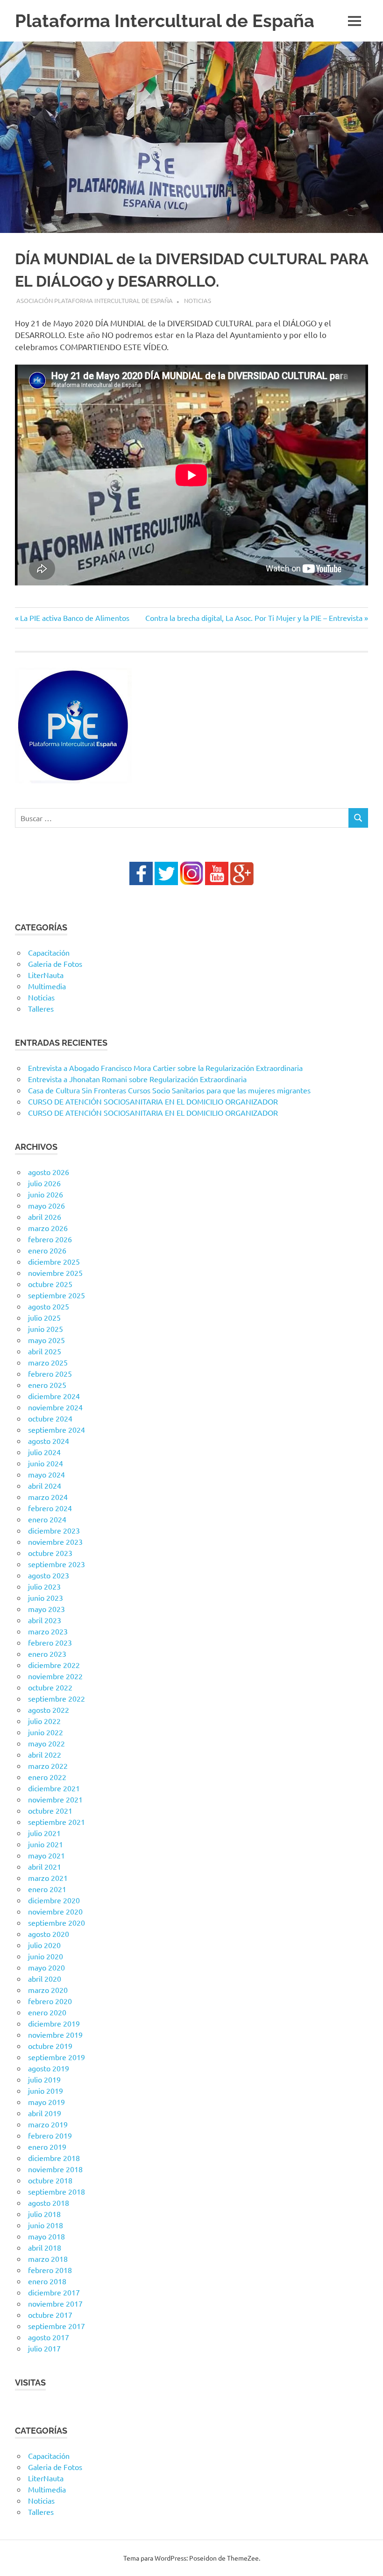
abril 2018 (45, 2247)
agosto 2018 (49, 2203)
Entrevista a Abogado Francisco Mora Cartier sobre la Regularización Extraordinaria (165, 1068)
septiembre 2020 (57, 1922)
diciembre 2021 (54, 1788)
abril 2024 (45, 1485)
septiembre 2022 (57, 1698)
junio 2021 (46, 1844)
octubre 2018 (50, 2180)
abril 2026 (45, 1217)
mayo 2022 (46, 1743)
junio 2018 (46, 2225)
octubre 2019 (50, 2046)
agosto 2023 (49, 1575)
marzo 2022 (48, 1766)
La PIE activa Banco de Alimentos (74, 618)
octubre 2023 (50, 1553)
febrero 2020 (50, 2001)
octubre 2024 (50, 1418)
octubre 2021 (50, 1810)
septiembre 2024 (57, 1429)
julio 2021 (44, 1833)
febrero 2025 (50, 1373)
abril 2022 (45, 1754)
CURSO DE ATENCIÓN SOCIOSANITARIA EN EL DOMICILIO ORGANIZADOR (153, 1101)
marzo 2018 (48, 2259)
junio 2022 (46, 1732)
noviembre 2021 (55, 1799)
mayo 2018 (46, 2236)
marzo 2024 (48, 1497)
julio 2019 (44, 2079)
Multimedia (47, 986)
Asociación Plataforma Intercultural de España (95, 300)
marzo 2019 (48, 2124)
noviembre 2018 (55, 2169)
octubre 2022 (50, 1687)
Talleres (41, 1008)
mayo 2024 (46, 1474)
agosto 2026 (49, 1172)
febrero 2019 (50, 2135)
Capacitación (49, 952)
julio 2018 (44, 2214)
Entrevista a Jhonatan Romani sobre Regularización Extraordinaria (137, 1079)
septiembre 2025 (57, 1295)
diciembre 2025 (54, 1261)
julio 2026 (44, 1183)
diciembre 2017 (54, 2292)
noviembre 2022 (55, 1676)
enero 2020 (47, 2012)
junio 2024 (46, 1463)
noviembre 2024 (55, 1407)
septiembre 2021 (57, 1822)
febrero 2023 (50, 1642)
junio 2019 (46, 2090)
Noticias (198, 300)
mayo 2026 (46, 1205)
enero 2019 (47, 2147)
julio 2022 (44, 1721)
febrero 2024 (50, 1508)
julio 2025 (44, 1317)
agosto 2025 (49, 1306)
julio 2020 (44, 1945)
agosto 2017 (49, 2337)
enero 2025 (47, 1385)
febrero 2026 (50, 1239)
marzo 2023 (48, 1631)
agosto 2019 (49, 2068)
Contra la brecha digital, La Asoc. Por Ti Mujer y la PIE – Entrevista (254, 618)
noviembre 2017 (55, 2303)
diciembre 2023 (54, 1530)
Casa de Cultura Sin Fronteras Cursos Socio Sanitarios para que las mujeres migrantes (169, 1090)
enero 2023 (47, 1654)
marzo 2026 (48, 1228)
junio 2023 (46, 1598)
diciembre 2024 (54, 1396)
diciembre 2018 (54, 2158)
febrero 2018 (50, 2270)
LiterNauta (46, 975)
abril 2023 (45, 1620)
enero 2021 (47, 1889)
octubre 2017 (50, 2315)
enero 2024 (47, 1519)
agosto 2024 (49, 1441)
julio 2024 (44, 1452)
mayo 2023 (46, 1609)
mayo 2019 (46, 2102)
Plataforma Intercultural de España (165, 21)
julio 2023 (44, 1586)
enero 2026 (47, 1250)
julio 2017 (44, 2348)
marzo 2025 (48, 1362)
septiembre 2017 (57, 2326)
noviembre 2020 (55, 1911)
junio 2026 (46, 1194)
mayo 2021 (46, 1855)
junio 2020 (46, 1956)
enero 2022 (47, 1777)
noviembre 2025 (55, 1273)
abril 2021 (45, 1866)
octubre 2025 (50, 1284)
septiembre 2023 (57, 1564)
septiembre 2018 (57, 2191)
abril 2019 (45, 2113)
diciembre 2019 (54, 2023)
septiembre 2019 (57, 2057)
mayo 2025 (46, 1340)
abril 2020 (45, 1978)
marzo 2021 (48, 1878)
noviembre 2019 (55, 2034)
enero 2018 (47, 2281)
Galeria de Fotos (55, 964)
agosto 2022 (49, 1710)
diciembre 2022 (54, 1665)
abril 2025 (45, 1351)
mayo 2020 (46, 1967)
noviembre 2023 (55, 1541)
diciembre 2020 (54, 1900)
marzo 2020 (48, 1990)
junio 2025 (46, 1329)
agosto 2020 (49, 1934)
